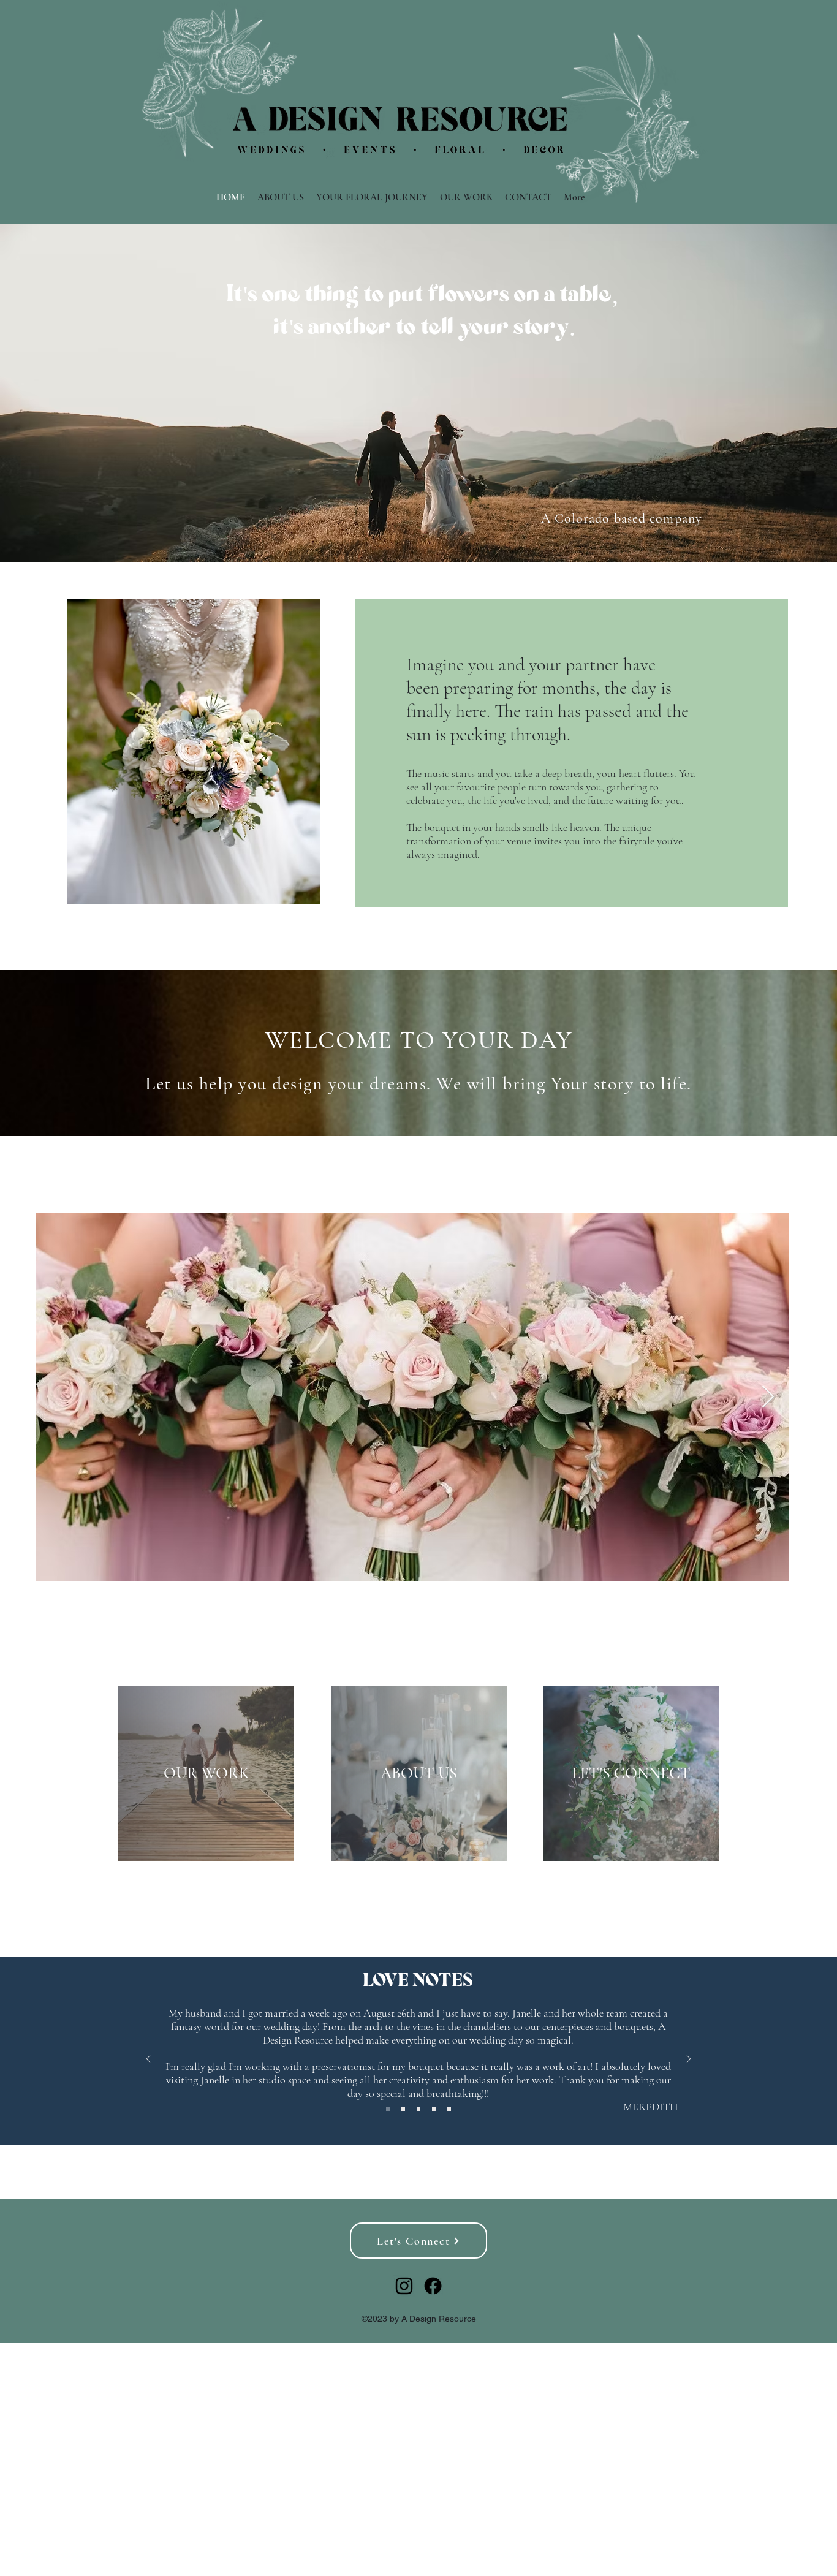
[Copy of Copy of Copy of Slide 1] (434, 2109)
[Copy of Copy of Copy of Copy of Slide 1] (449, 2109)
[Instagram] (404, 2286)
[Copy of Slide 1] (403, 2109)
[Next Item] (768, 1397)
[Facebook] (433, 2286)
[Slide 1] (388, 2109)
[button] (194, 752)
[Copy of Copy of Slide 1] (418, 2109)
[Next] (689, 2060)
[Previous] (148, 2060)
